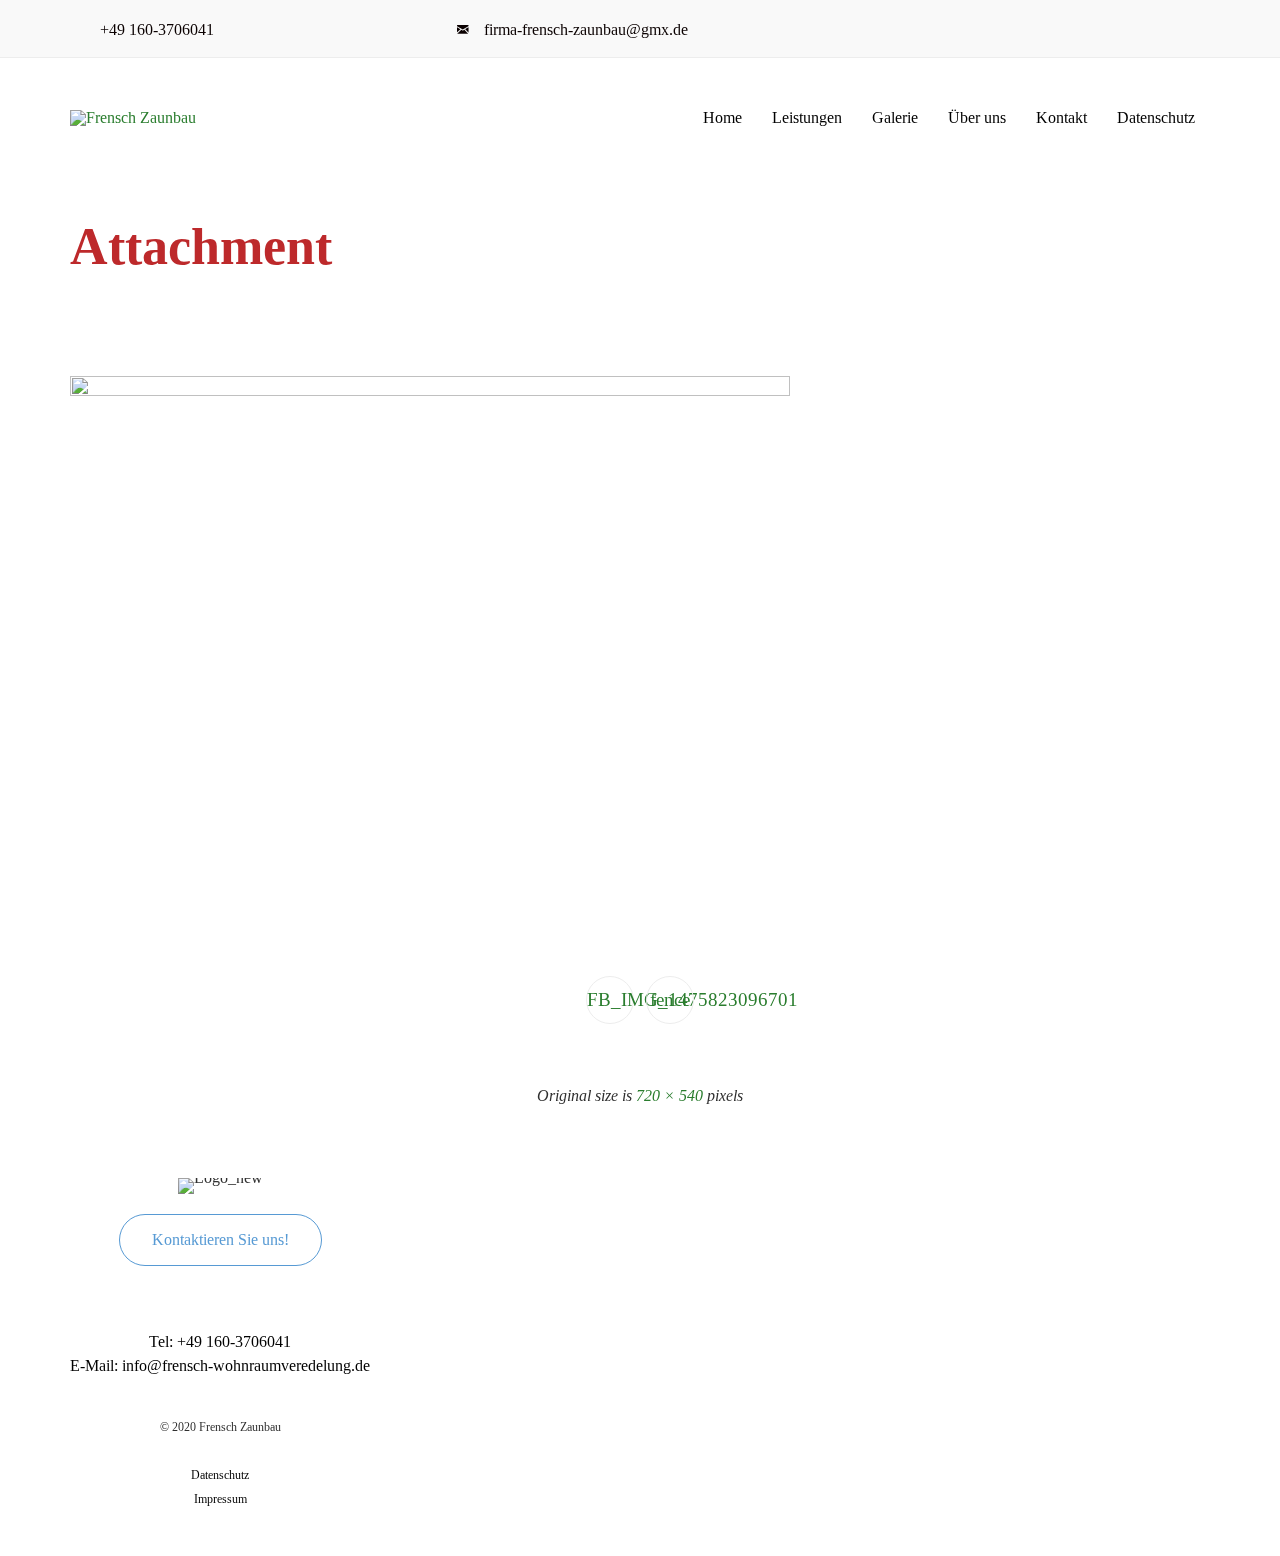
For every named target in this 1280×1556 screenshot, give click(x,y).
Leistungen (807, 117)
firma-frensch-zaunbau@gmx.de (586, 29)
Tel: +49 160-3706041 (220, 1341)
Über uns (977, 117)
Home (722, 117)
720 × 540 (669, 1095)
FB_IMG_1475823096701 (610, 999)
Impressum (220, 1499)
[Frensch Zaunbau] (141, 118)
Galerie (895, 117)
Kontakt (1061, 117)
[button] (220, 1240)
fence (670, 999)
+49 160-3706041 (161, 29)
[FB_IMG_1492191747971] (430, 391)
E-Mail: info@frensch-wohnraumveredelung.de (220, 1365)
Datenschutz (1156, 117)
